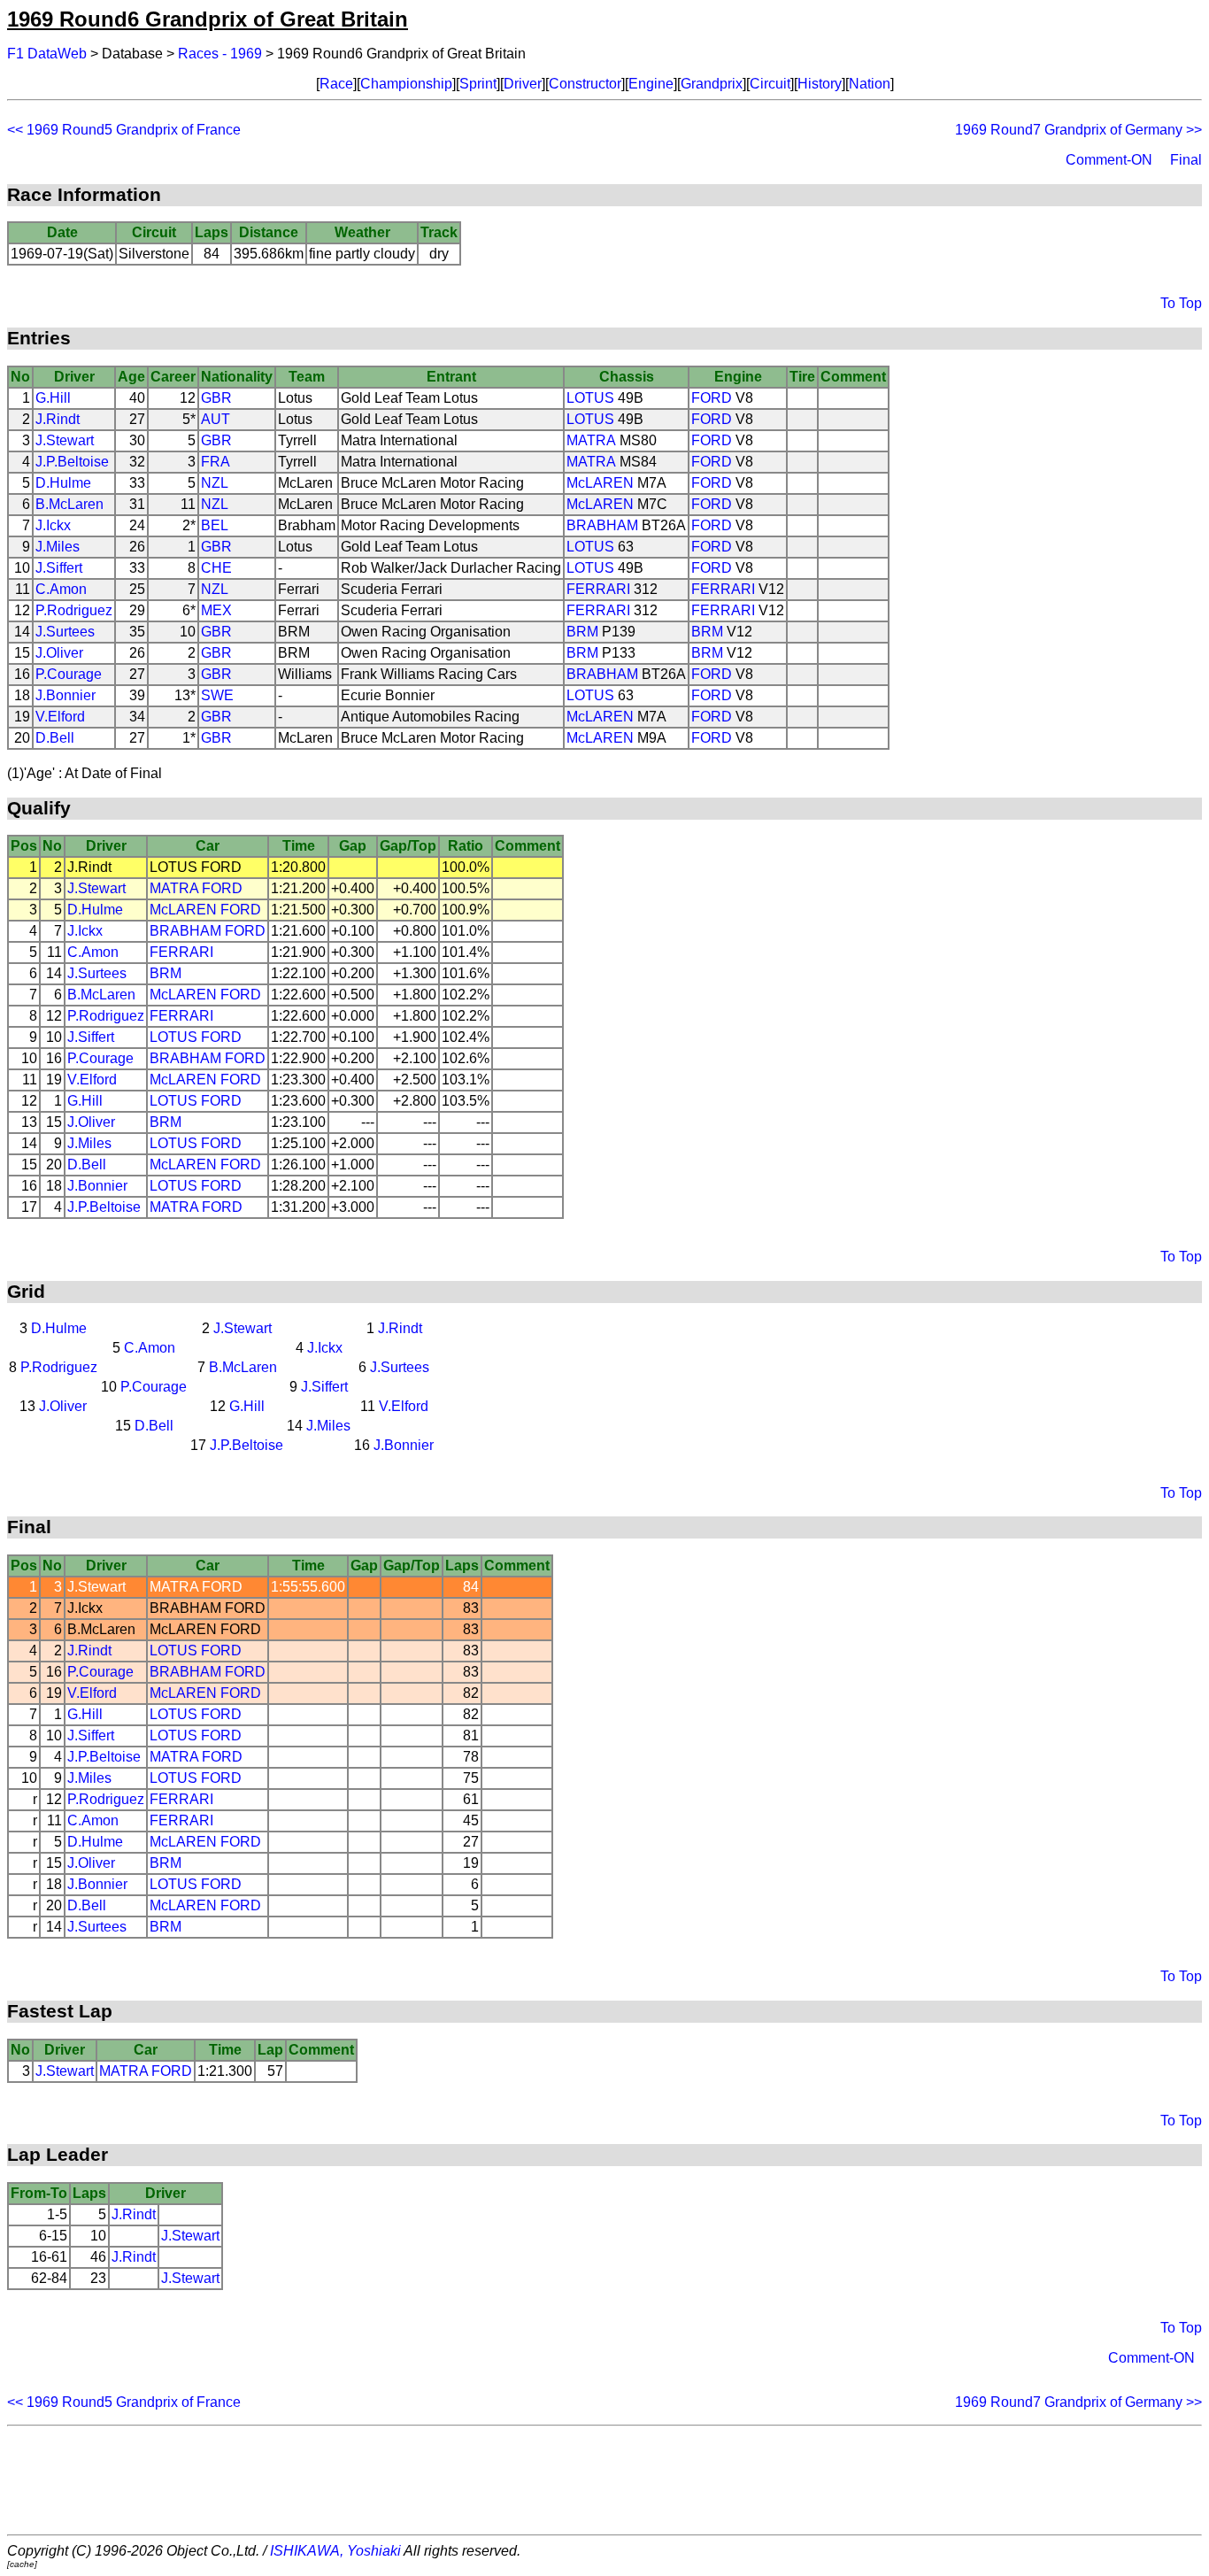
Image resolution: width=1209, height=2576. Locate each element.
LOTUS (590, 398)
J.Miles (58, 547)
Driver (523, 84)
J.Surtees (65, 632)
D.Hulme (63, 483)
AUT (216, 419)
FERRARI (598, 589)
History (820, 84)
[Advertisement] (604, 2480)
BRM (582, 632)
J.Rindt (58, 419)
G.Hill (53, 398)
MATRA (591, 440)
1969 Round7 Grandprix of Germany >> (1078, 130)
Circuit (770, 84)
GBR (216, 398)
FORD (712, 398)
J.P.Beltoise (72, 462)
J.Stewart (65, 440)
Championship (406, 84)
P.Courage (69, 674)
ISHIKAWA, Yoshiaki (335, 2551)
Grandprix (712, 84)
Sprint (478, 84)
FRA (216, 462)
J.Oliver (59, 653)
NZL (215, 483)
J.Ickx (53, 525)
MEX (216, 610)
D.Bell (55, 738)
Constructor (585, 84)
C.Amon (61, 589)
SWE (217, 695)
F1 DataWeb (47, 54)
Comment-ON (1109, 160)
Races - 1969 (220, 54)
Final (1186, 160)
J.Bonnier (65, 695)
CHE (216, 568)
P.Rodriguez (74, 610)
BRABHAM (602, 525)
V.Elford (60, 717)
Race (336, 84)
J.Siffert (59, 568)
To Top (1181, 303)
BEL (215, 525)
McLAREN (600, 483)
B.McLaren (69, 504)
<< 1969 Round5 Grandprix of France (124, 130)
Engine (651, 84)
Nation (870, 84)
